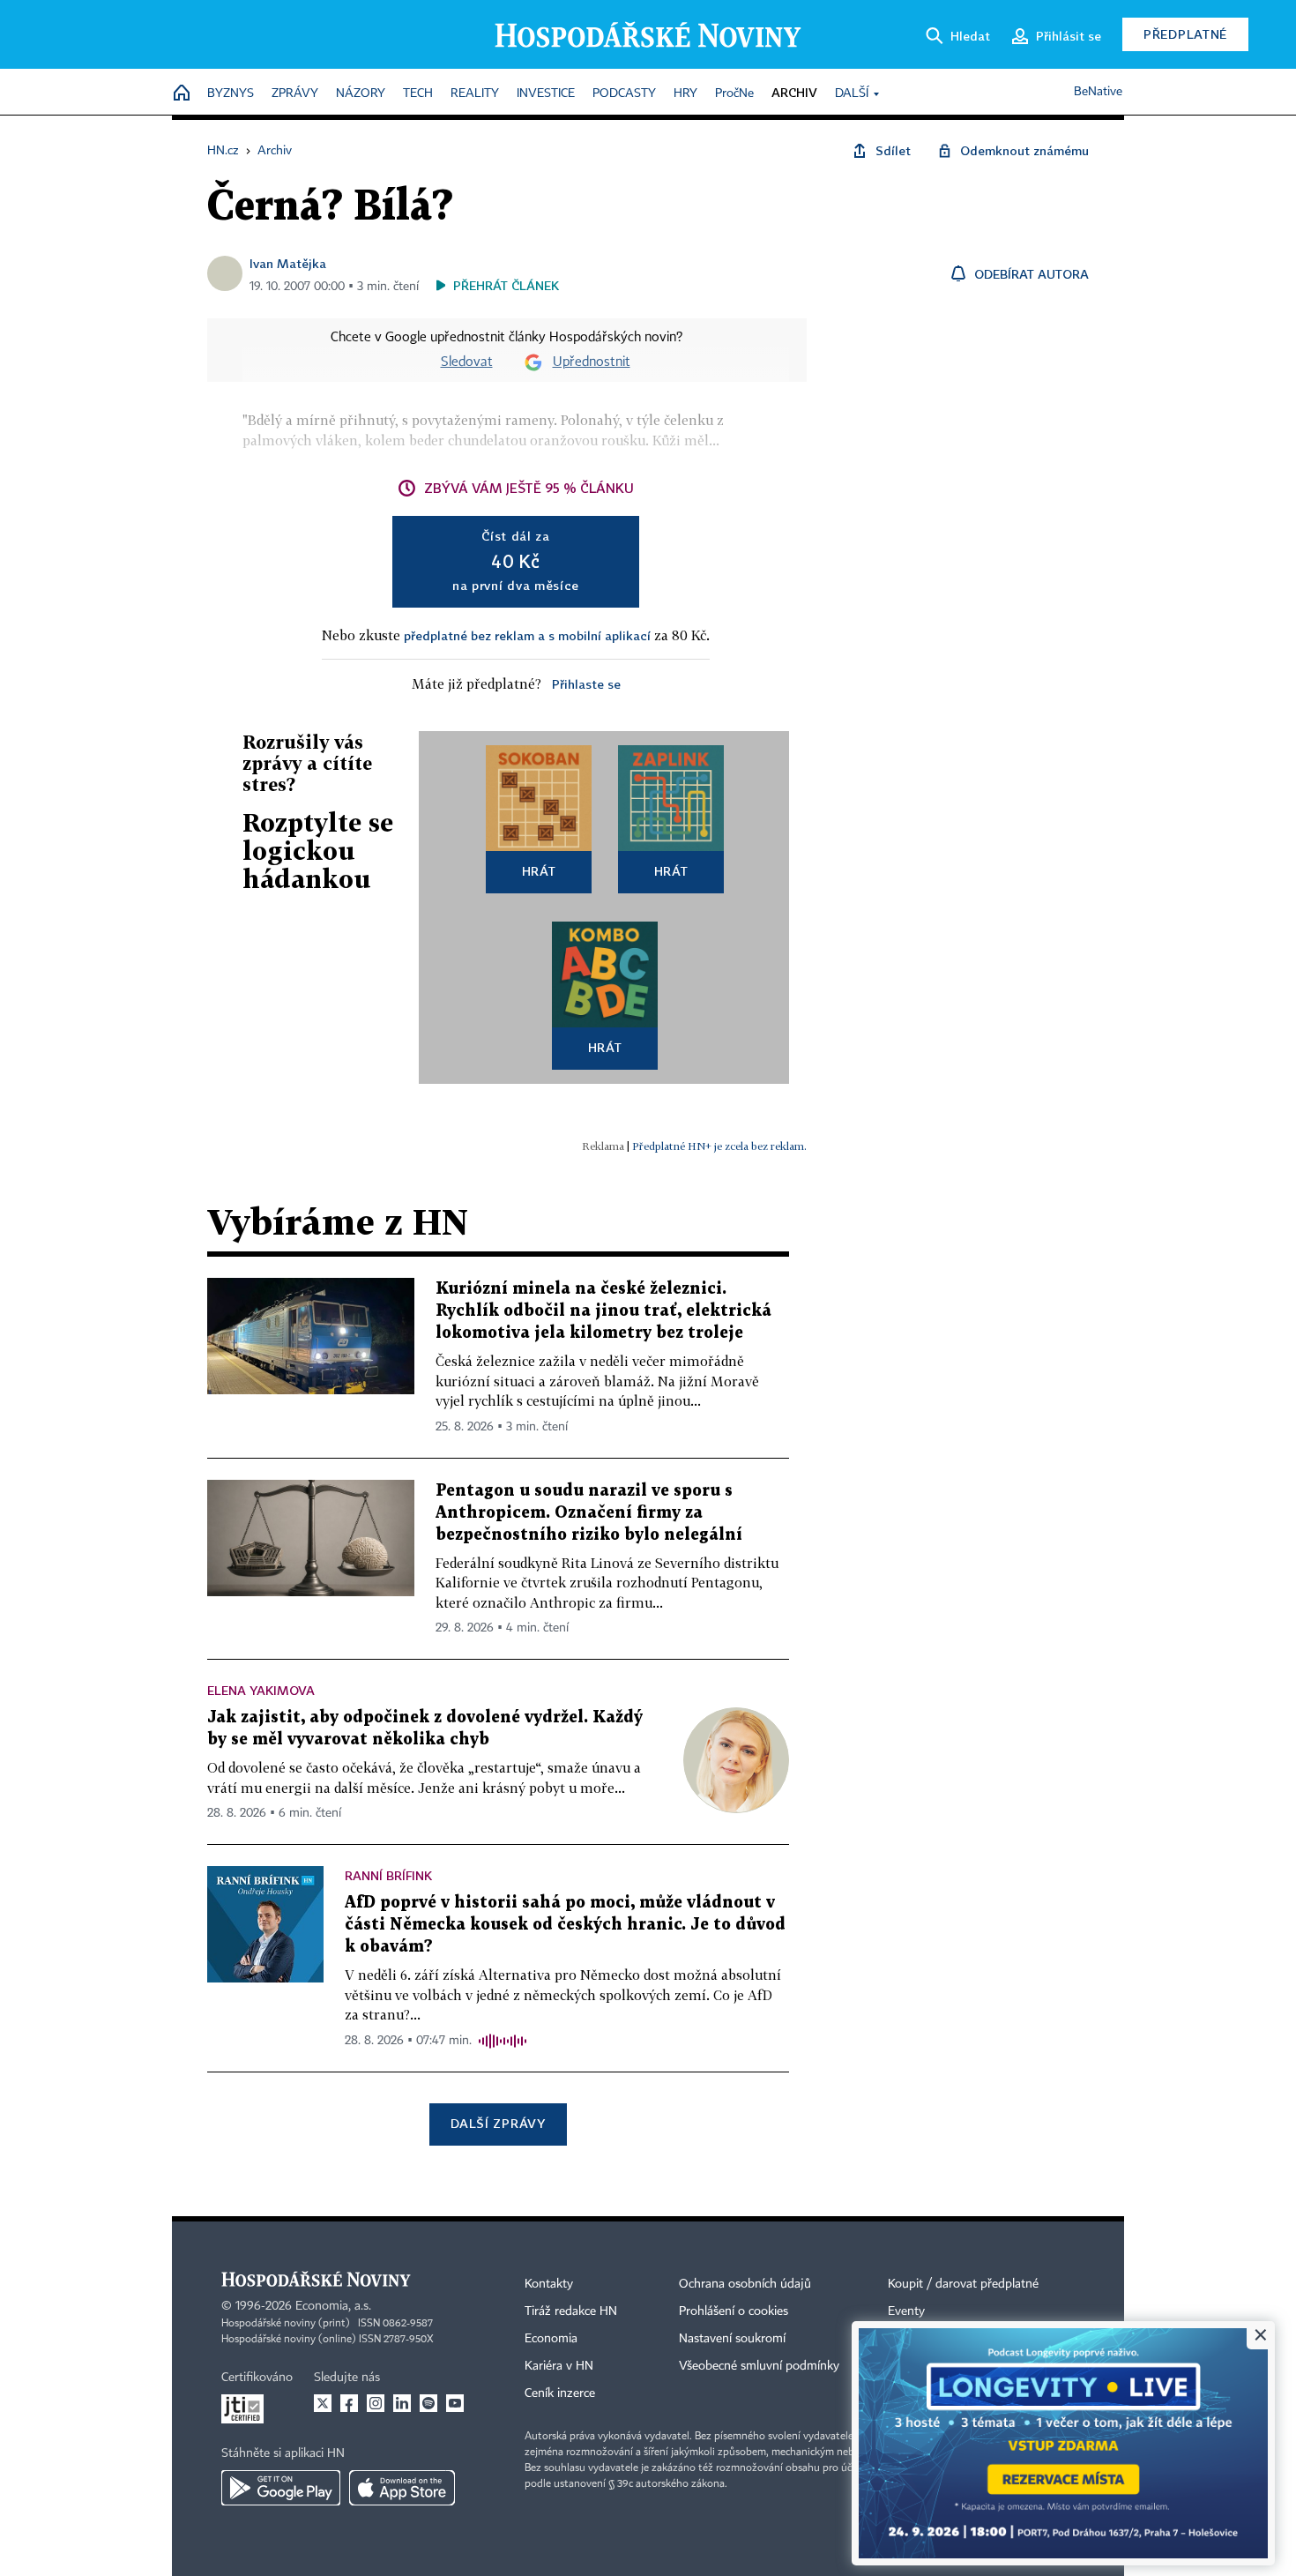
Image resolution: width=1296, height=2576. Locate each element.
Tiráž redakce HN (571, 2311)
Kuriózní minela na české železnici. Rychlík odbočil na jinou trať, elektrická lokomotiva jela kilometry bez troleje (603, 1311)
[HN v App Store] (402, 2488)
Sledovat (467, 362)
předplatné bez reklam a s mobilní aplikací (527, 635)
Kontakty (549, 2284)
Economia (551, 2339)
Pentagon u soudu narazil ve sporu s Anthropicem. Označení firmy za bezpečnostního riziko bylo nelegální (589, 1513)
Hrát (539, 871)
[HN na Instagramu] (376, 2403)
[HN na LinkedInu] (402, 2403)
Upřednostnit (592, 362)
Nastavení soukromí (732, 2339)
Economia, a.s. (333, 2306)
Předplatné (1185, 34)
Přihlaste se (586, 684)
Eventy (906, 2311)
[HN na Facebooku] (349, 2403)
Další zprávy (498, 2123)
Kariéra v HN (559, 2366)
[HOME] (182, 94)
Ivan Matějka (288, 263)
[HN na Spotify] (428, 2403)
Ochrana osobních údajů (745, 2284)
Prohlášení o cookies (734, 2311)
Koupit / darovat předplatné (963, 2284)
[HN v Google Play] (281, 2488)
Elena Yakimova (261, 1690)
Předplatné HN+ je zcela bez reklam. (719, 1146)
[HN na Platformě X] (323, 2403)
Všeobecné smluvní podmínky (759, 2366)
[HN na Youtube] (455, 2403)
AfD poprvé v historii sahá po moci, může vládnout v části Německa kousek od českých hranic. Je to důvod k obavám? (565, 1925)
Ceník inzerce (560, 2393)
